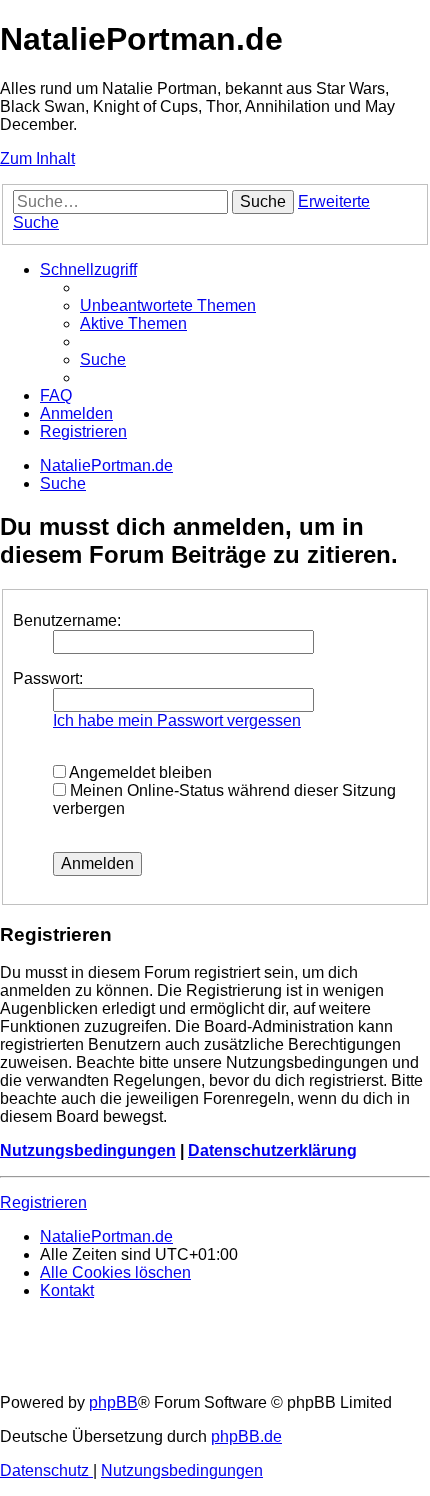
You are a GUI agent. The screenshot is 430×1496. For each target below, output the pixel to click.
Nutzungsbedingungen (88, 1150)
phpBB (113, 1402)
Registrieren (43, 1202)
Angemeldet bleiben (139, 772)
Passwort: (48, 678)
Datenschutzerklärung (272, 1150)
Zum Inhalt (37, 158)
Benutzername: (67, 620)
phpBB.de (246, 1436)
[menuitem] (168, 305)
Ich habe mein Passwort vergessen (177, 720)
